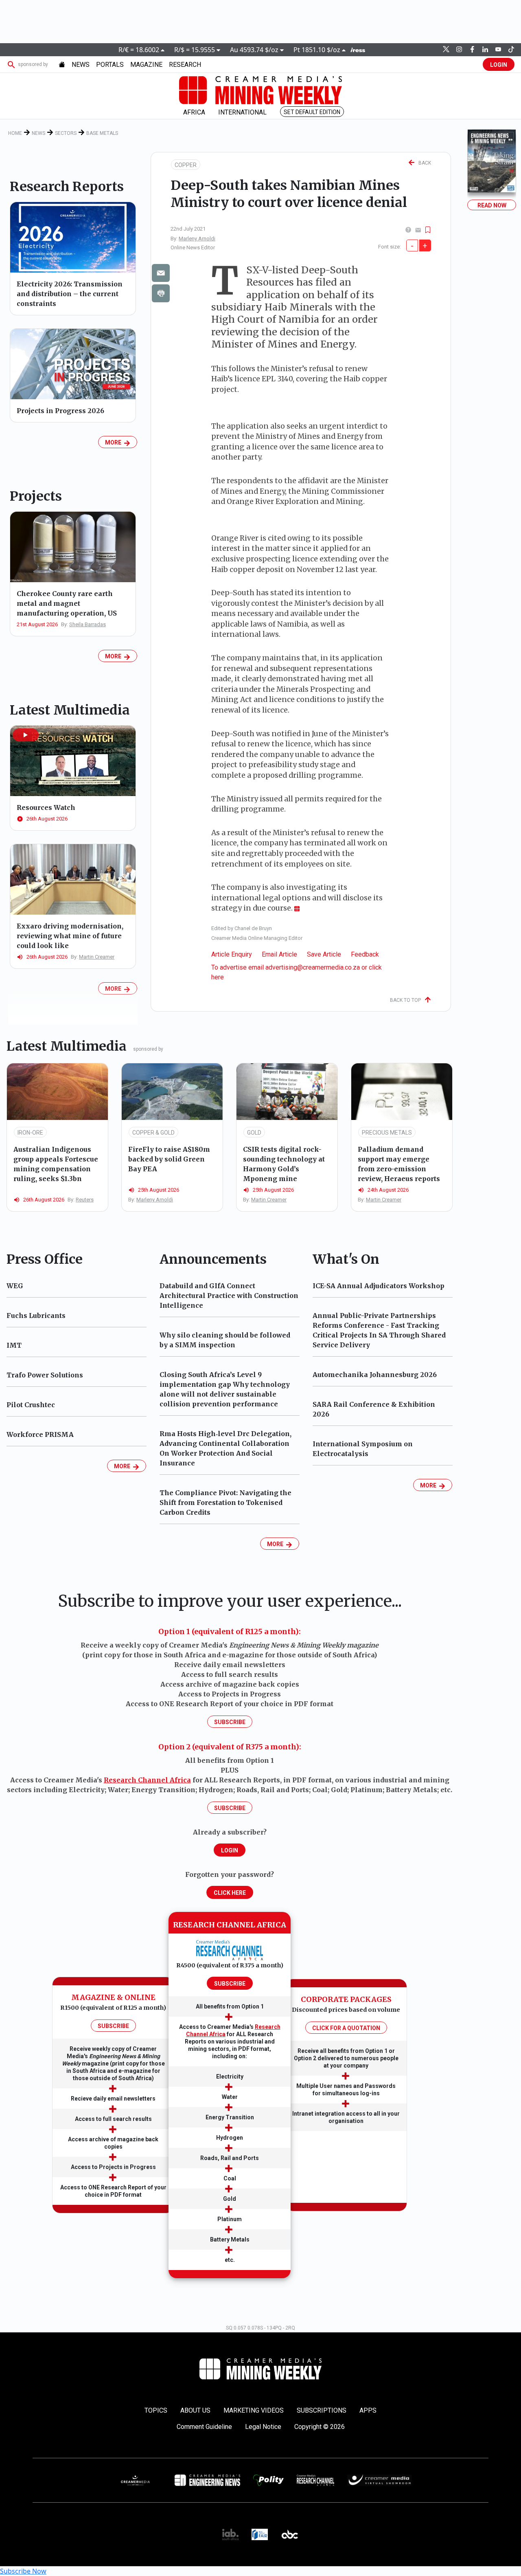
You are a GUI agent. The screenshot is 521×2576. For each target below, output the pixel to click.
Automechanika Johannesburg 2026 (375, 1375)
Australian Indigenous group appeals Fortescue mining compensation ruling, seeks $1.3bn (56, 1164)
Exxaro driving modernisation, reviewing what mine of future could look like (70, 936)
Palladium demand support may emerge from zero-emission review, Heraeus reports (399, 1164)
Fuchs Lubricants (36, 1315)
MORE (114, 442)
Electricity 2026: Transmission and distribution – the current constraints (70, 294)
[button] (26, 735)
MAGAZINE (146, 65)
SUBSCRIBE (113, 2026)
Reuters (85, 1200)
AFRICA (194, 112)
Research (185, 65)
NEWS (81, 65)
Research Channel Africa (147, 1780)
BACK (423, 163)
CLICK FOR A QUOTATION (346, 2028)
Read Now (492, 205)
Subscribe (230, 1722)
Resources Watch (46, 807)
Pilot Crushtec (31, 1405)
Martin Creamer (97, 957)
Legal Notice (263, 2427)
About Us (195, 2410)
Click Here (230, 1893)
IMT (14, 1345)
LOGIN (499, 65)
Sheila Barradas (88, 624)
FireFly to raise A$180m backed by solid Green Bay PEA (169, 1159)
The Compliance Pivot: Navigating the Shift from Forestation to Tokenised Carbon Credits (225, 1502)
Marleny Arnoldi (197, 239)
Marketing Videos (254, 2410)
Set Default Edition (312, 112)
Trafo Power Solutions (45, 1375)
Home (15, 133)
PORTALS (110, 65)
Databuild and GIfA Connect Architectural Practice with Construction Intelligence (229, 1296)
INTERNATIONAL (242, 112)
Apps (368, 2410)
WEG (15, 1286)
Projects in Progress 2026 (60, 411)
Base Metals (102, 133)
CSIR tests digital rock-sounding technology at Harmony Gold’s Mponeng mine (284, 1164)
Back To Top (407, 1000)
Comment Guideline (204, 2427)
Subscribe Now (23, 2571)
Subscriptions (322, 2410)
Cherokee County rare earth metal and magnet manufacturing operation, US (67, 603)
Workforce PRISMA (40, 1434)
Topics (156, 2410)
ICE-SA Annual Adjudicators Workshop (379, 1286)
